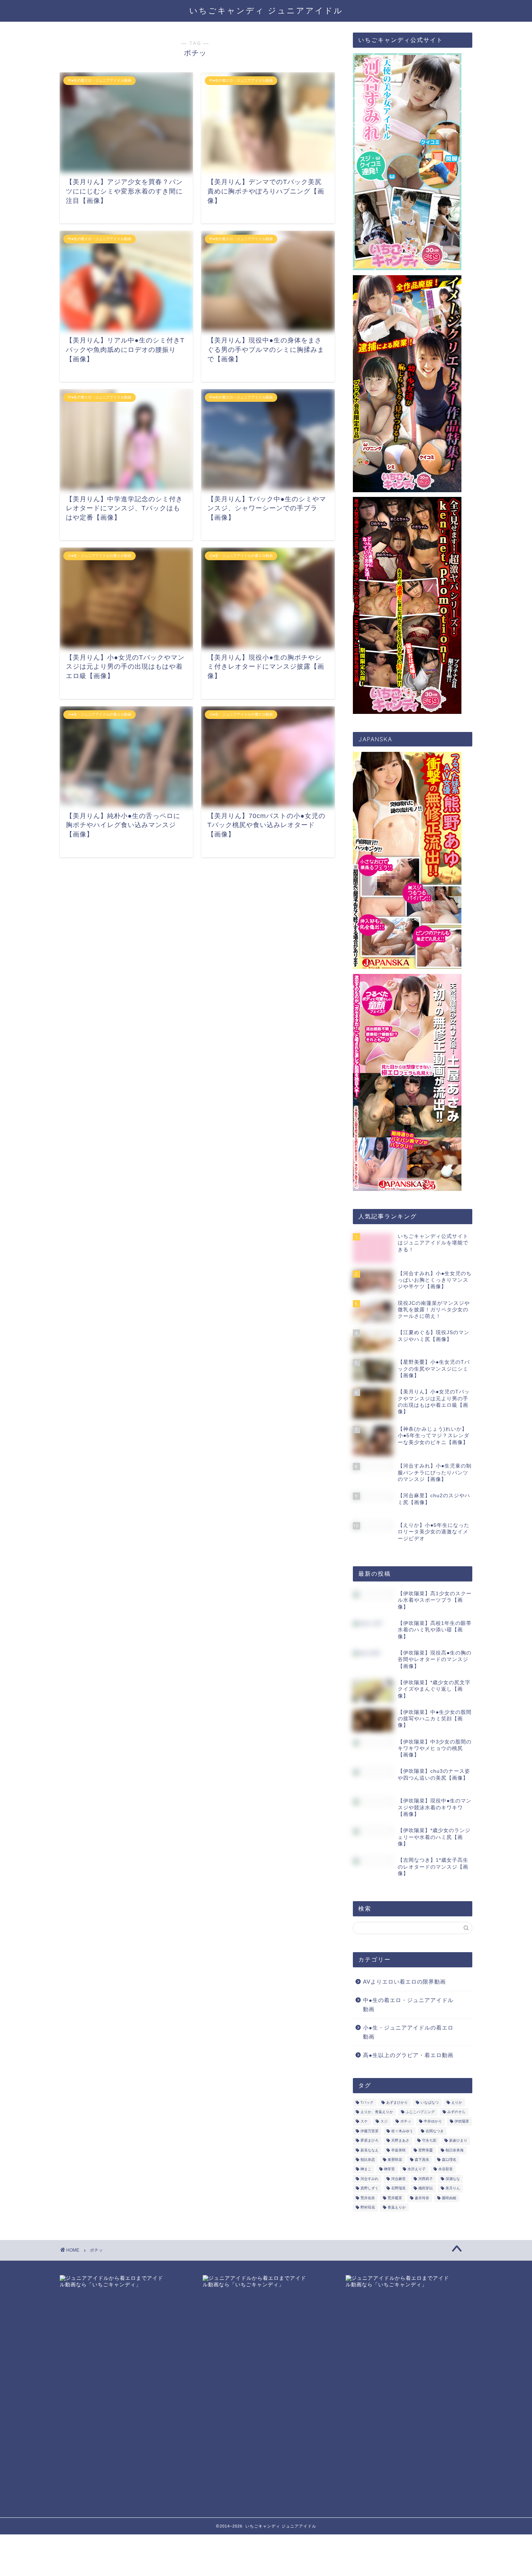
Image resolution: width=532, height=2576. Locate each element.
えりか (457, 2102)
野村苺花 (368, 2207)
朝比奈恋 (368, 2160)
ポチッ (406, 2122)
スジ (384, 2122)
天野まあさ (400, 2141)
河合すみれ (370, 2179)
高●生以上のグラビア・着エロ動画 (408, 2055)
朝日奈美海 (455, 2150)
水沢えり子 (417, 2169)
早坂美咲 (398, 2150)
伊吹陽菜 (462, 2122)
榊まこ (366, 2169)
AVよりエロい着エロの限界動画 (404, 1982)
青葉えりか (397, 2207)
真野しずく (370, 2188)
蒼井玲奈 (422, 2198)
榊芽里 (389, 2169)
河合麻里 (398, 2179)
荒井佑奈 (368, 2198)
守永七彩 (429, 2141)
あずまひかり (397, 2102)
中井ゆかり (433, 2122)
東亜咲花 (395, 2160)
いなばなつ (430, 2102)
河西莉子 (426, 2179)
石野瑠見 (398, 2188)
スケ (364, 2122)
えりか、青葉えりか (377, 2112)
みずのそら (456, 2112)
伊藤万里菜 (370, 2131)
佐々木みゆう (402, 2131)
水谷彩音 (446, 2169)
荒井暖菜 (395, 2198)
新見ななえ (370, 2150)
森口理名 (449, 2160)
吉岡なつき (435, 2131)
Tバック (367, 2102)
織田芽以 (426, 2188)
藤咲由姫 (449, 2198)
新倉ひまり (458, 2141)
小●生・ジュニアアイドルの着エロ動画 (408, 2032)
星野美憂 (426, 2150)
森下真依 (422, 2160)
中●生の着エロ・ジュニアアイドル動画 (408, 2005)
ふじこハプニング (420, 2112)
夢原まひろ (370, 2141)
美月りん (453, 2188)
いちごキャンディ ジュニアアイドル (266, 10)
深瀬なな (453, 2179)
